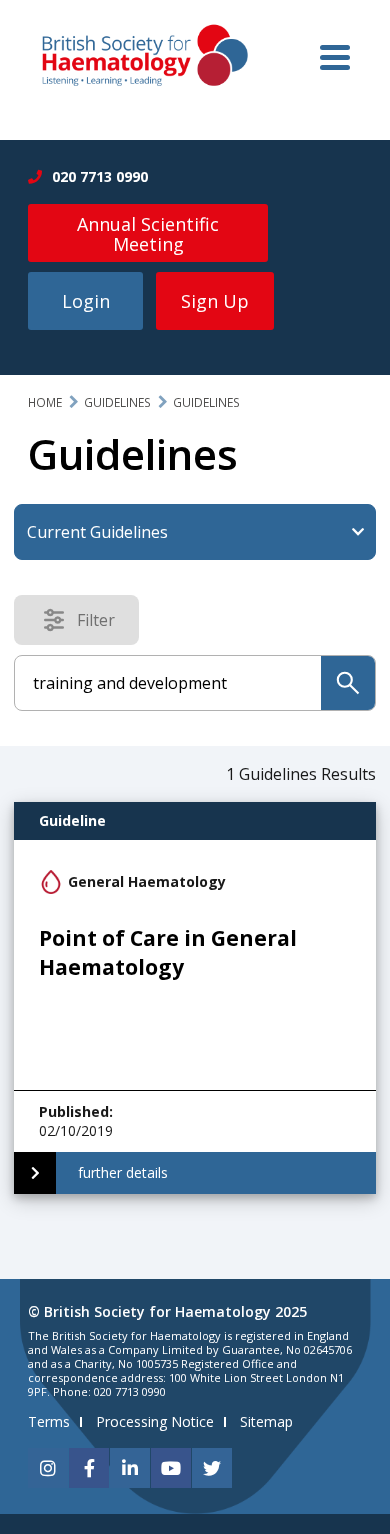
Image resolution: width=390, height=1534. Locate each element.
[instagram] (48, 1468)
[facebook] (89, 1468)
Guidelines (117, 402)
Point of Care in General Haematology (168, 952)
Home (45, 402)
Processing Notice (155, 1421)
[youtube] (171, 1468)
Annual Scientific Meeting (148, 234)
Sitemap (266, 1421)
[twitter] (212, 1468)
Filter (102, 624)
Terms (49, 1421)
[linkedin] (130, 1468)
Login (86, 301)
